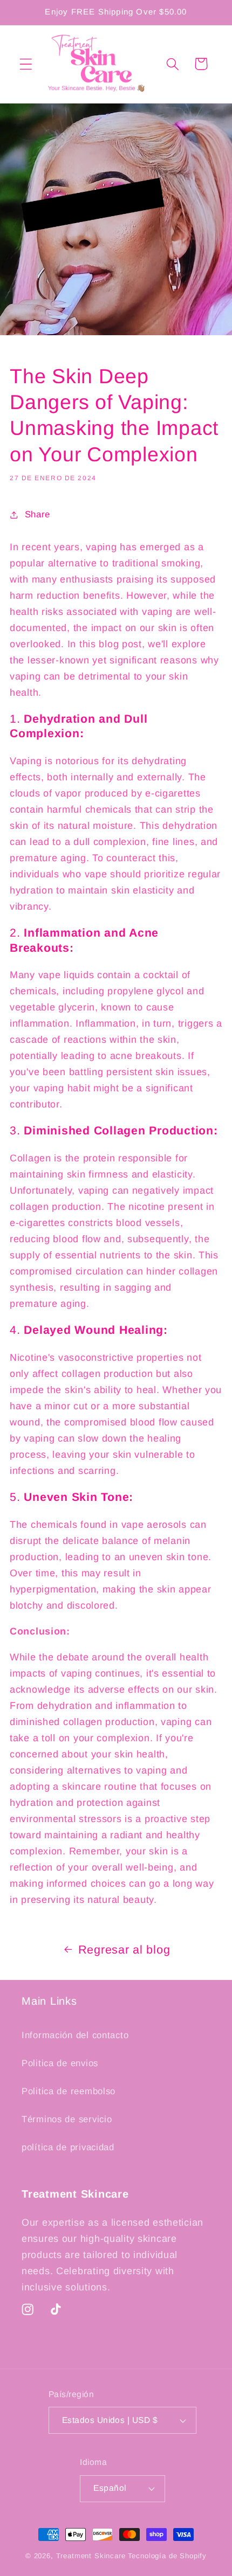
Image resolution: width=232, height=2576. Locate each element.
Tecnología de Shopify (168, 2556)
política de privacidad (68, 2147)
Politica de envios (60, 2063)
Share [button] (37, 514)
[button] (26, 64)
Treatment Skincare (91, 2556)
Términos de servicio (67, 2119)
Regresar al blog (124, 1950)
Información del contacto (75, 2035)
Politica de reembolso (69, 2091)
